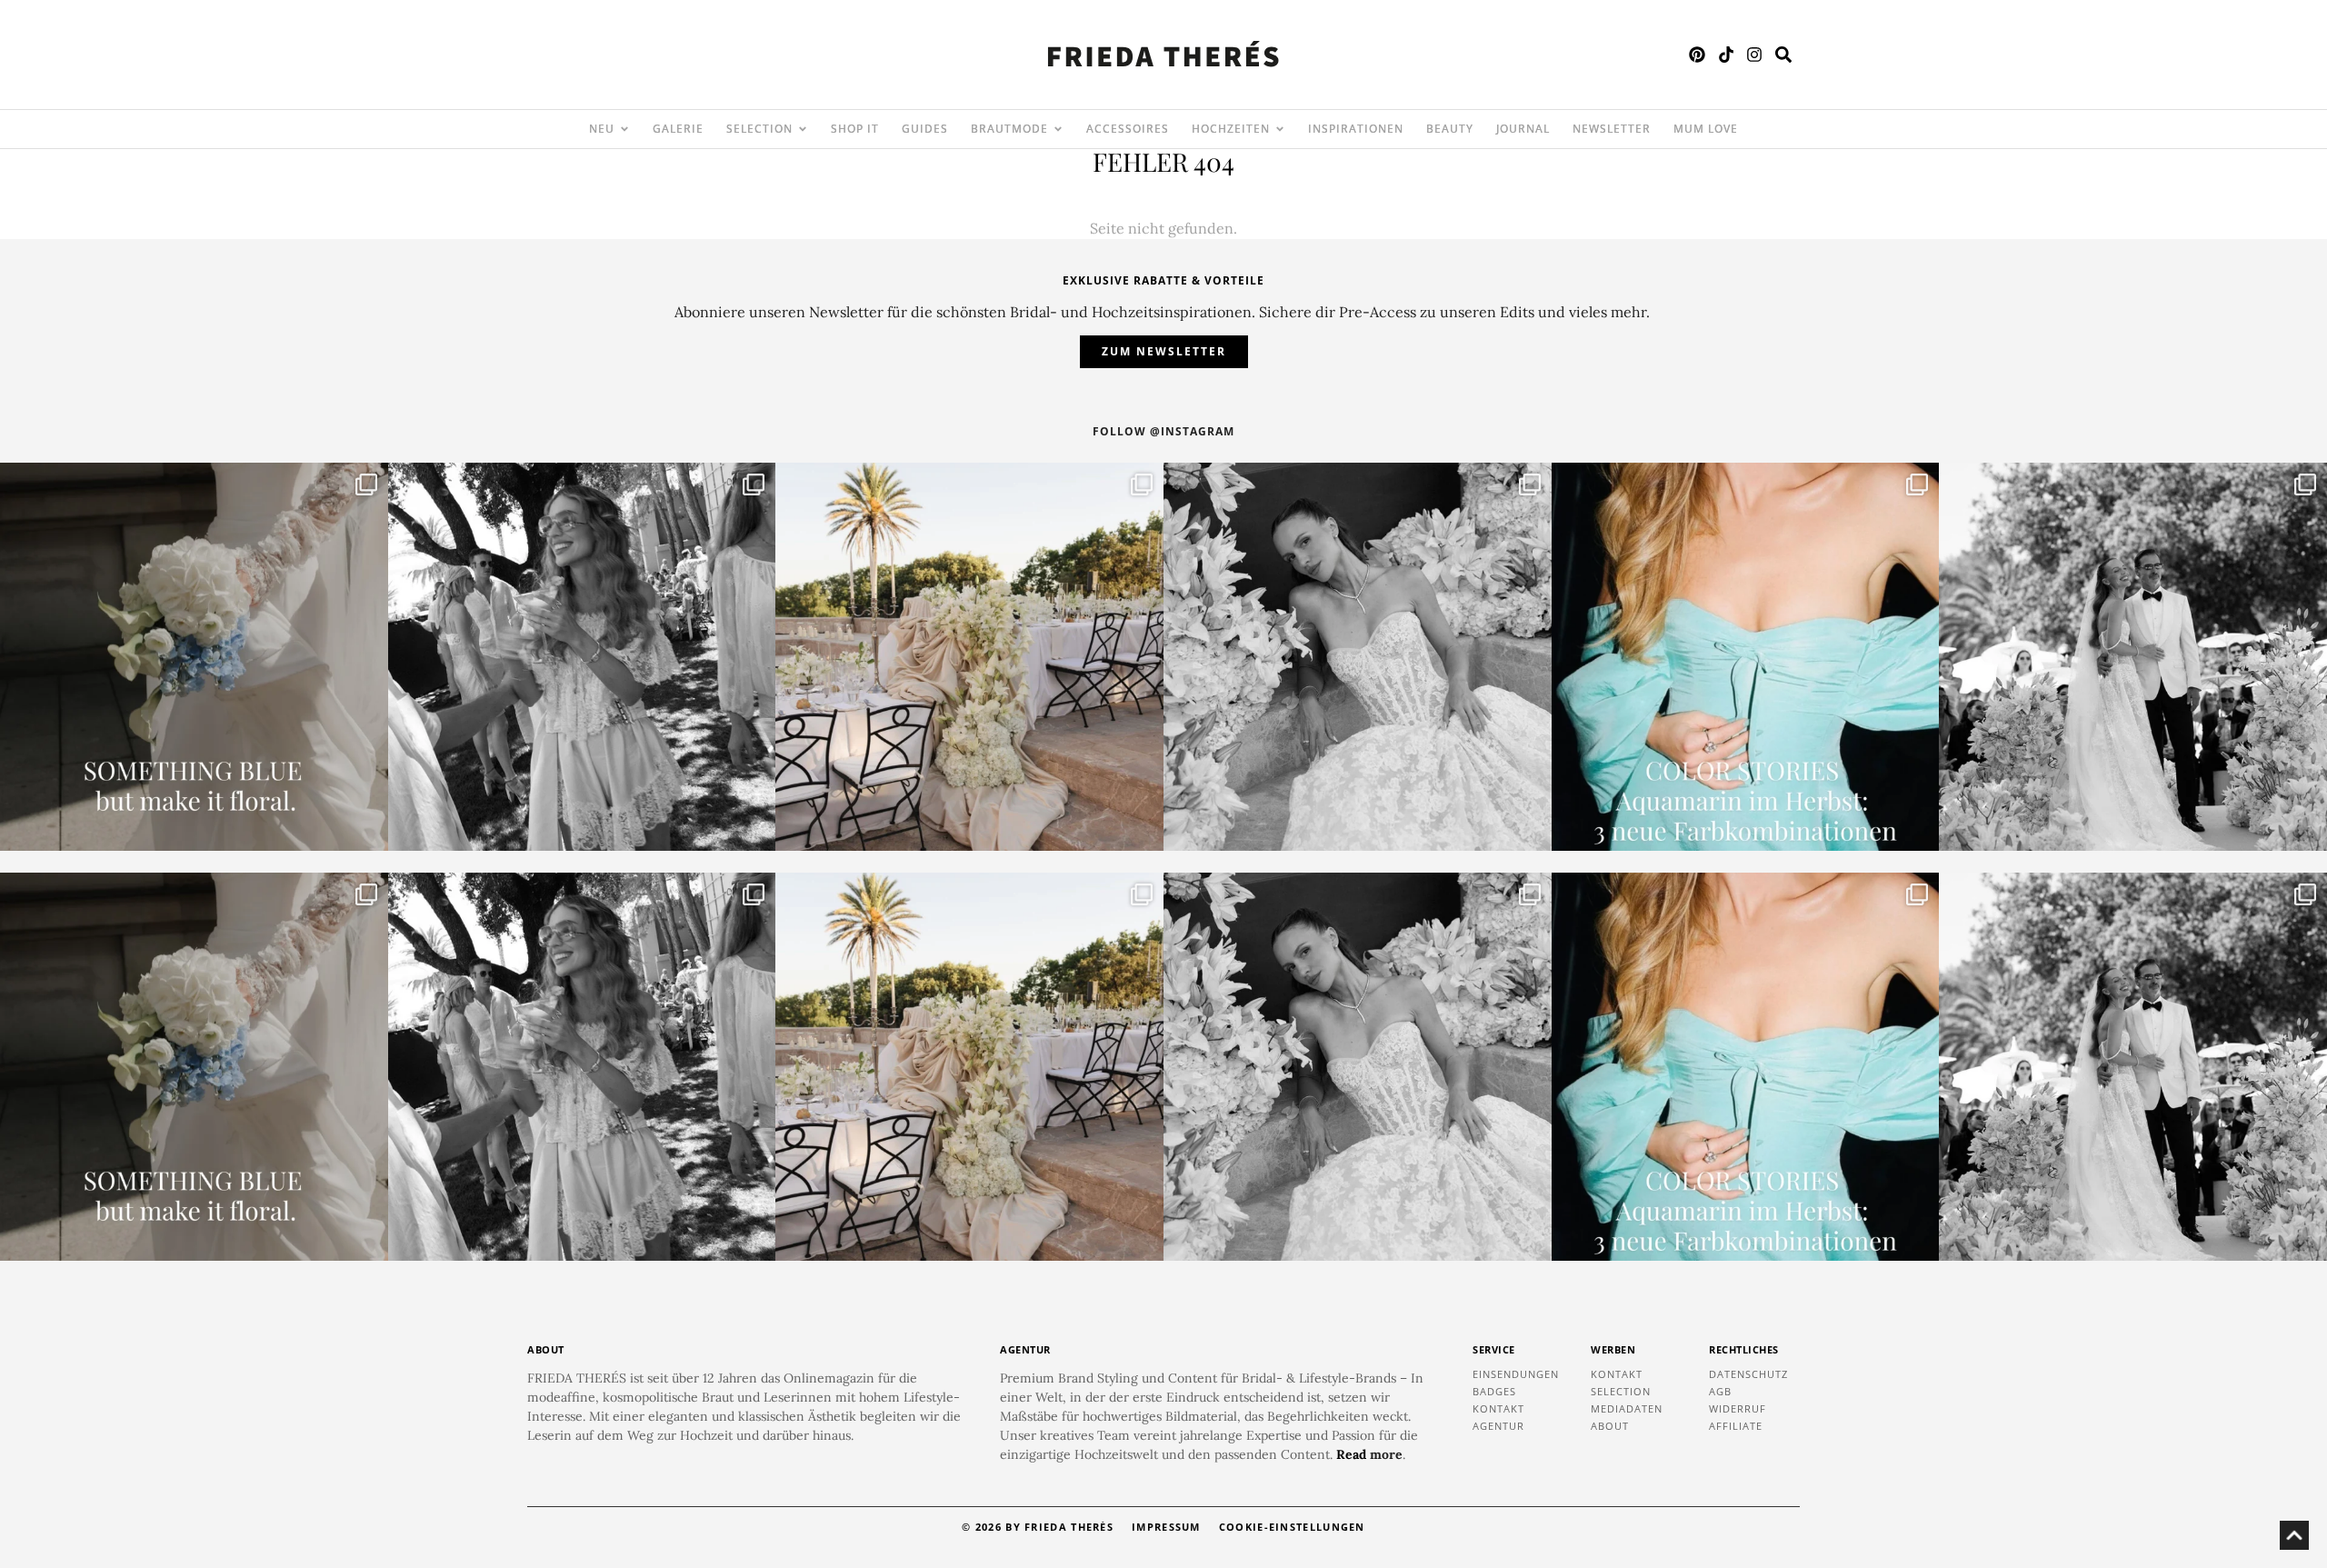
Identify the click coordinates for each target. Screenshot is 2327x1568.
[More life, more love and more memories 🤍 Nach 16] (2133, 657)
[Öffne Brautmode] (1058, 129)
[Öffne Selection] (803, 129)
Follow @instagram (1163, 431)
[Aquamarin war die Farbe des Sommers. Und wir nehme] (1746, 657)
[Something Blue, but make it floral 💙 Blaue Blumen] (194, 657)
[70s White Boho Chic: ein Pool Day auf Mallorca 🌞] (582, 657)
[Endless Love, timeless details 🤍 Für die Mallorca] (969, 657)
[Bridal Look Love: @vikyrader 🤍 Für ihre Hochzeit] (1358, 657)
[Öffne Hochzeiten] (1280, 129)
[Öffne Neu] (624, 129)
